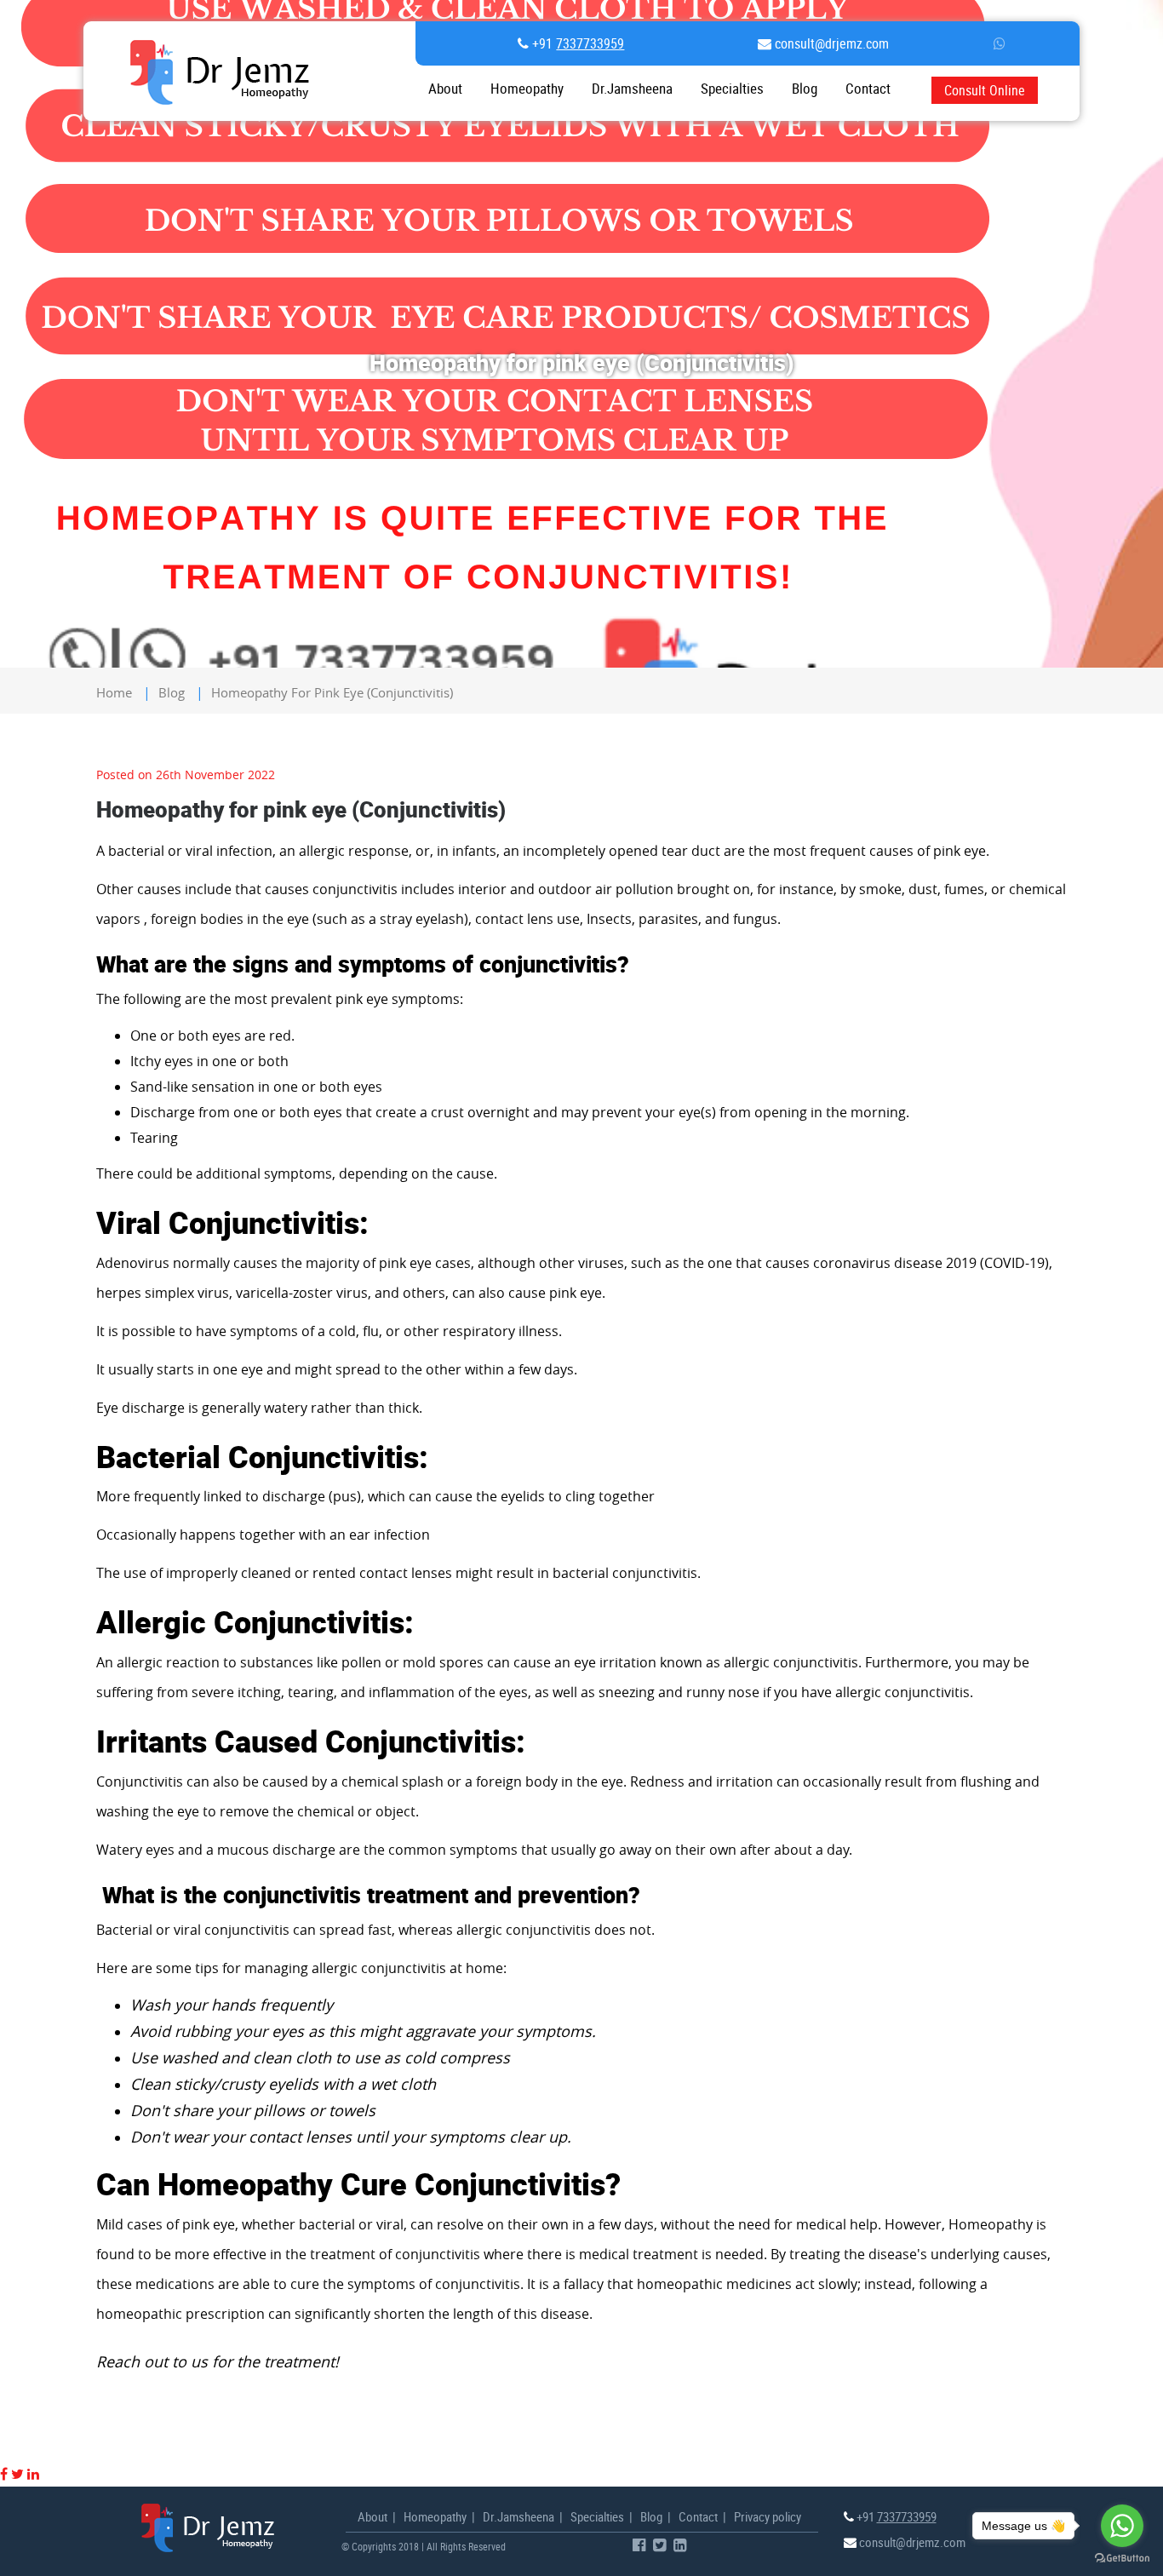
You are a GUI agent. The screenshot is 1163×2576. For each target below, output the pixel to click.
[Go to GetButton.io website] (1122, 2559)
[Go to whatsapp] (1122, 2526)
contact (868, 89)
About (445, 89)
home (114, 692)
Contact (698, 2516)
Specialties (732, 89)
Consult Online (985, 90)
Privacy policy (768, 2516)
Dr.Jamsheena (632, 89)
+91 (576, 43)
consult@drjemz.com (830, 43)
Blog (805, 89)
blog (172, 692)
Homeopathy (527, 89)
